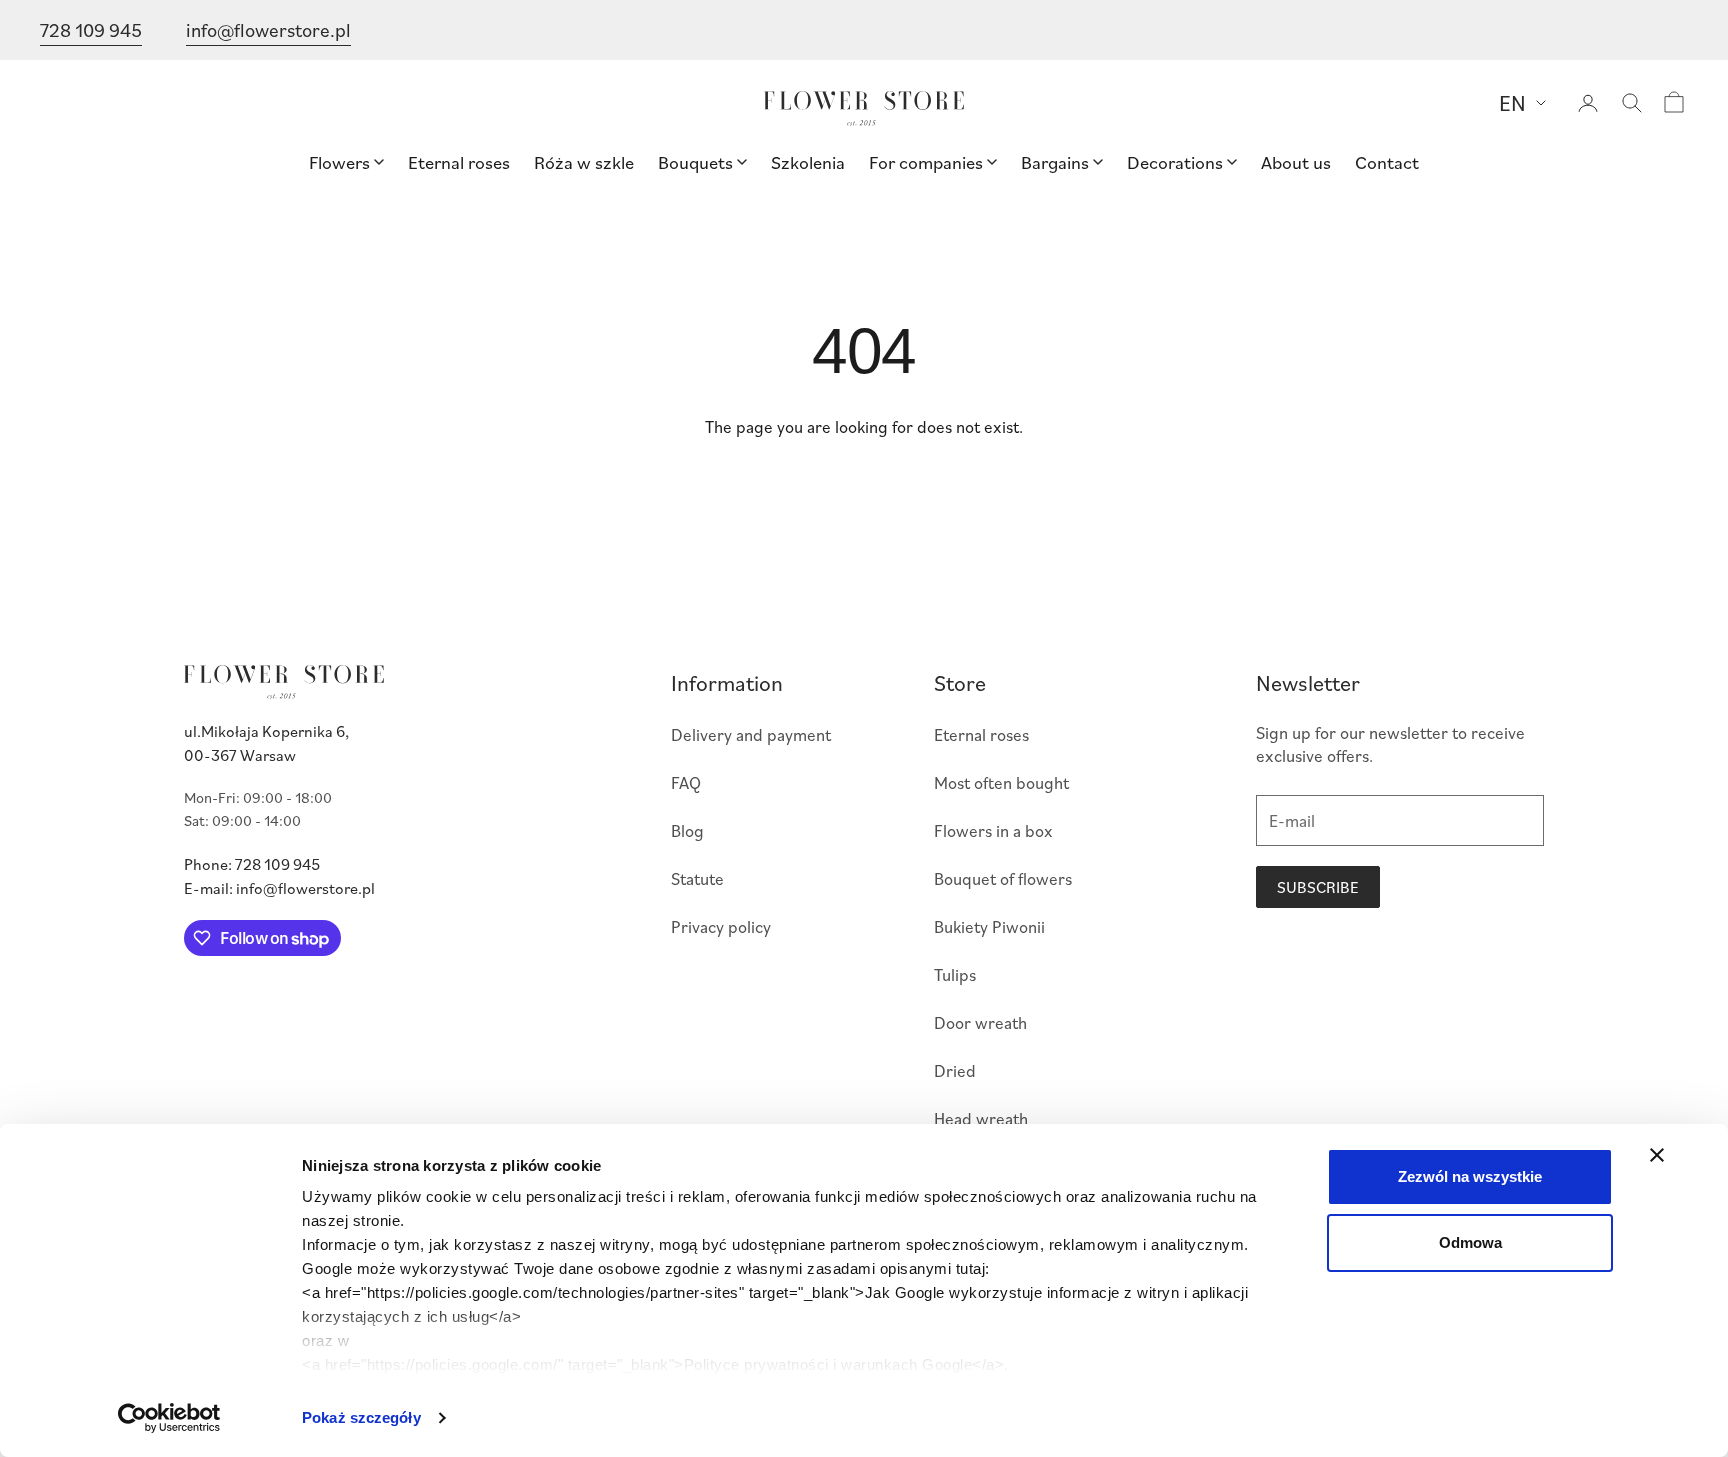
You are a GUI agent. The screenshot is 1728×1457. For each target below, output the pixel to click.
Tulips (955, 974)
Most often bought (1001, 782)
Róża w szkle (584, 161)
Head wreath (981, 1118)
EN (1512, 102)
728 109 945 (91, 29)
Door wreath (980, 1022)
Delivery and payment (751, 734)
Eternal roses (459, 161)
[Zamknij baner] (1657, 1155)
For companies (926, 161)
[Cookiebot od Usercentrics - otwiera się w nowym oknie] (169, 1418)
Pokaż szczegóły (361, 1417)
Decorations (1175, 161)
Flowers (339, 161)
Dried (955, 1070)
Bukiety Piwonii (989, 926)
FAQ (686, 782)
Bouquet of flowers (1003, 878)
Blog (687, 830)
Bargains (1055, 161)
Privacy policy (721, 926)
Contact (1387, 161)
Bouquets (695, 161)
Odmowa (1470, 1242)
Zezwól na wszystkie (1470, 1176)
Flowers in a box (993, 830)
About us (1296, 161)
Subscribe (1318, 887)
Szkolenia (808, 161)
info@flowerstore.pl (268, 29)
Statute (697, 878)
